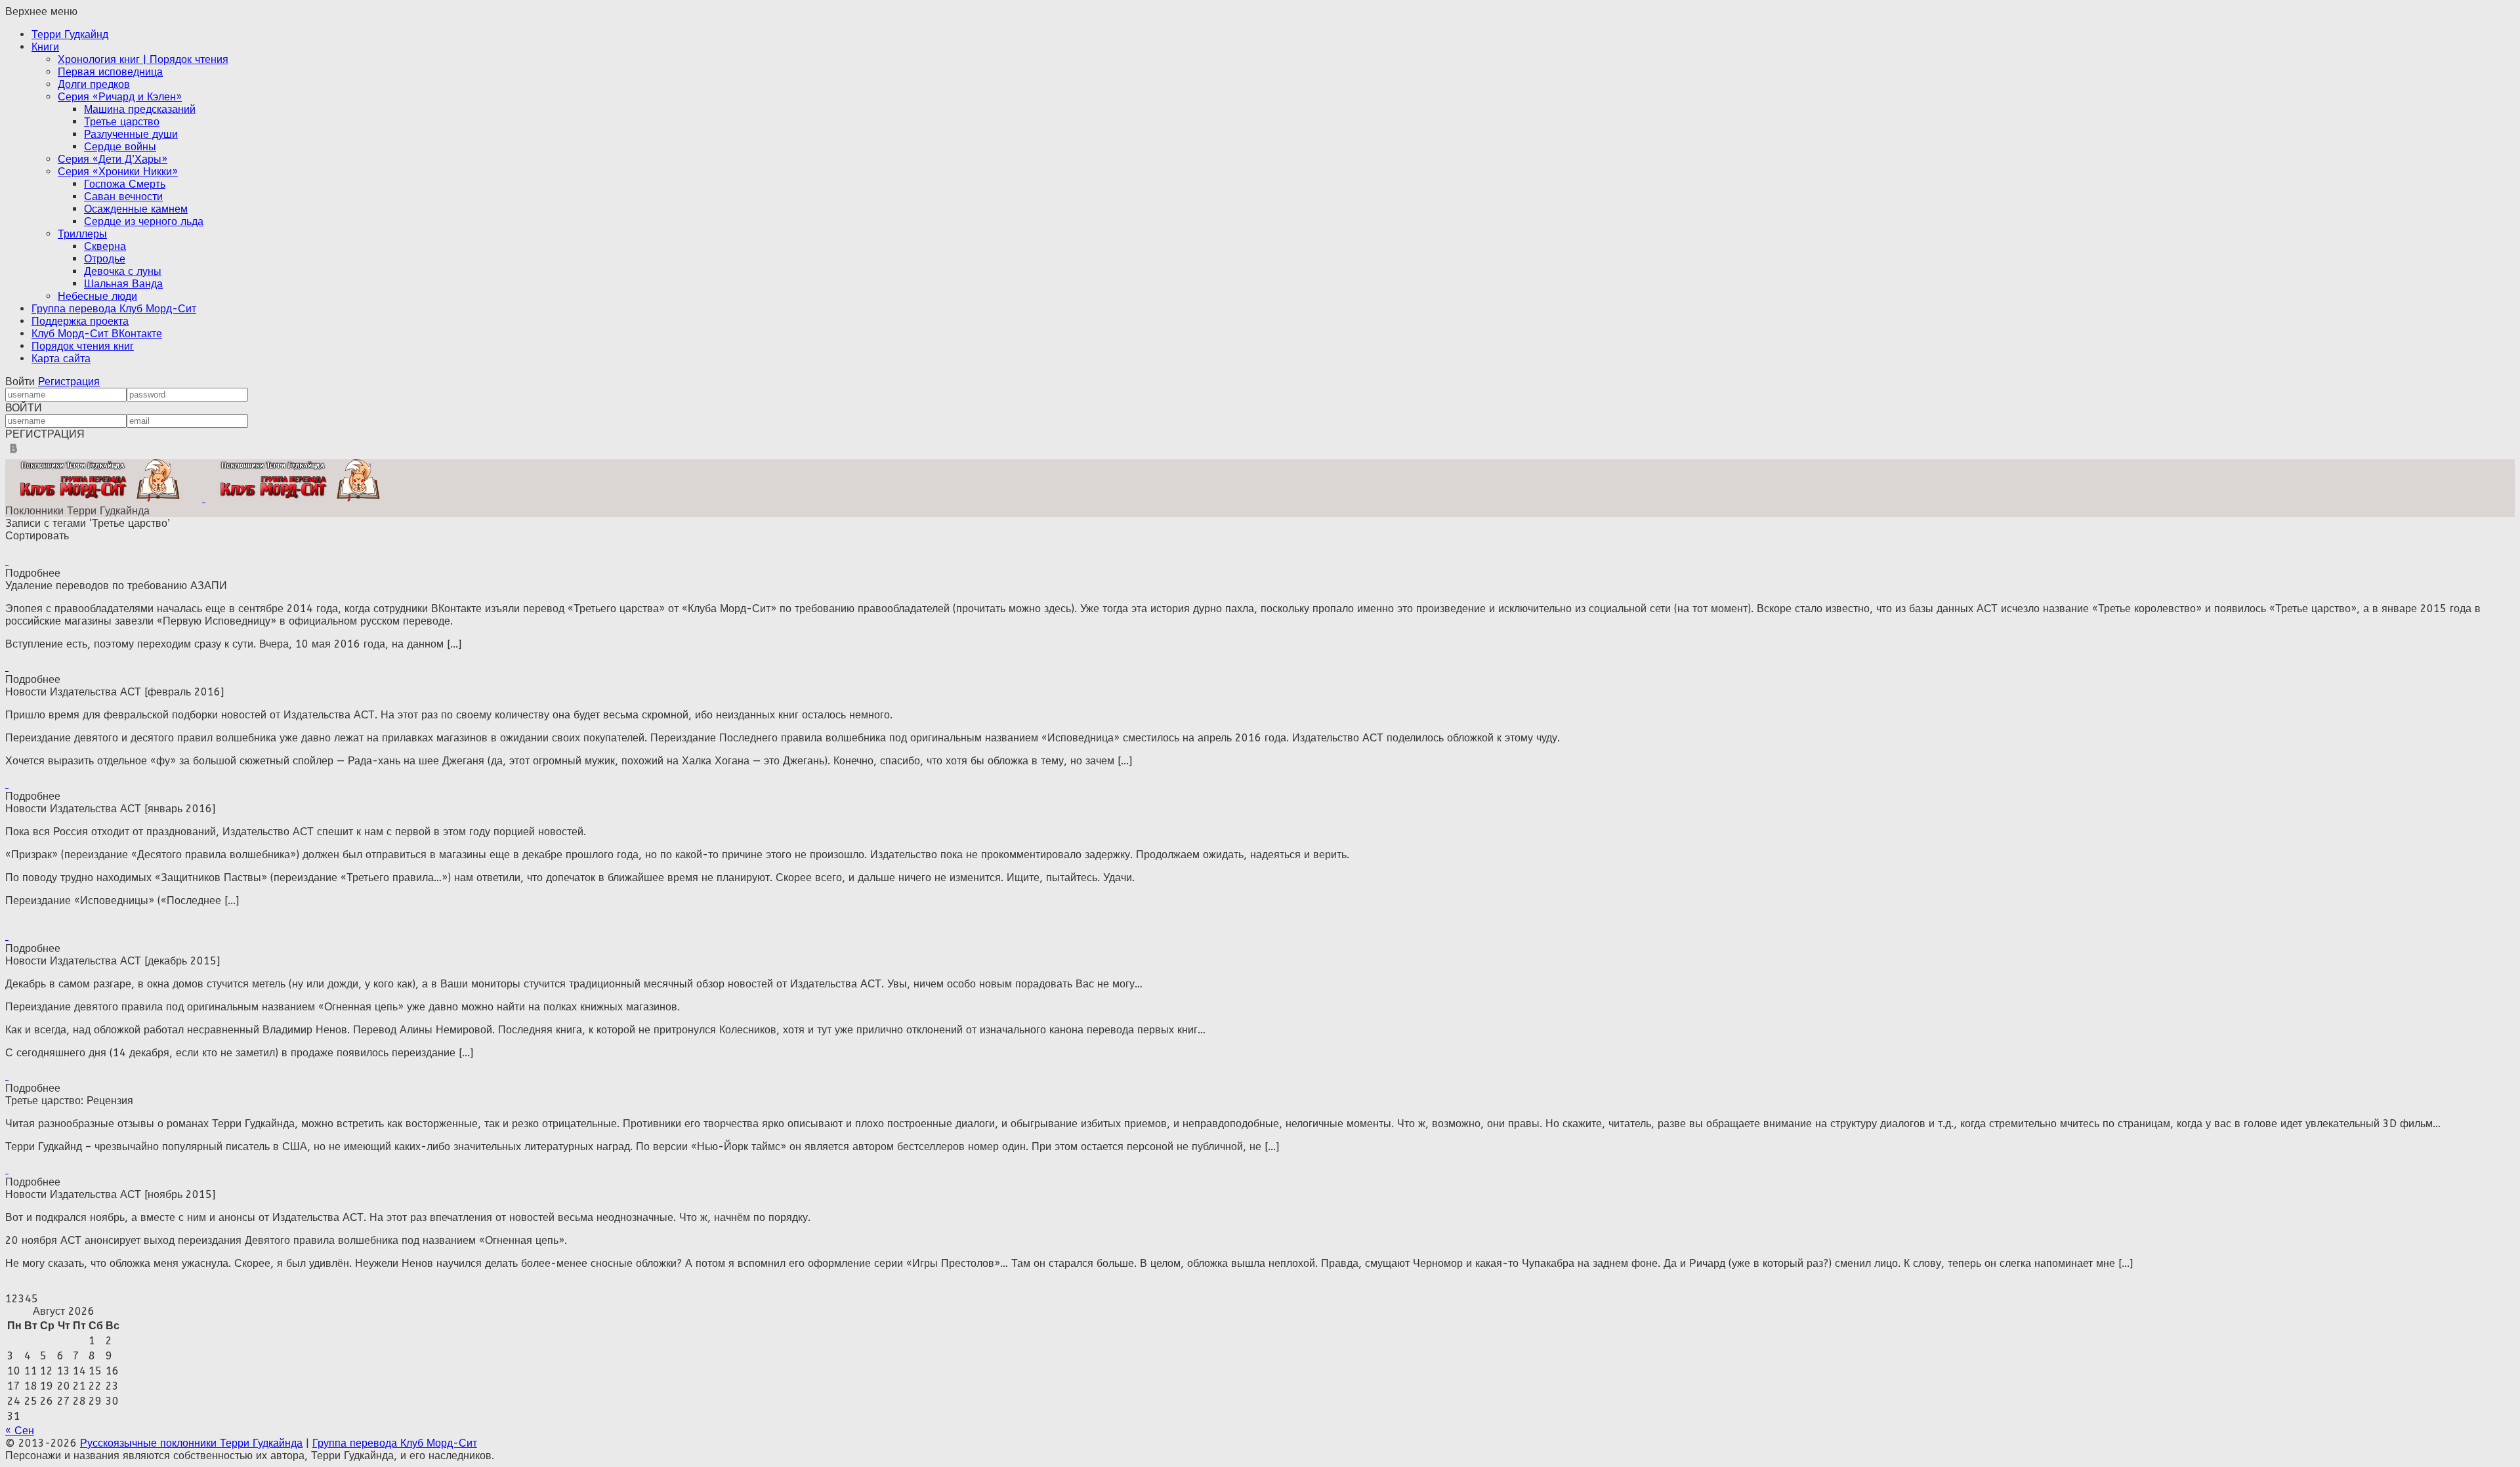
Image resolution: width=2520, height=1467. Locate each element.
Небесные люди (97, 296)
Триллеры (82, 234)
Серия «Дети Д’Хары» (113, 159)
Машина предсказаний (140, 109)
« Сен (20, 1431)
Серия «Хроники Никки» (118, 172)
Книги (45, 47)
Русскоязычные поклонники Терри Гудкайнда (191, 1443)
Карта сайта (61, 359)
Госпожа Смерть (125, 184)
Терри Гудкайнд (70, 34)
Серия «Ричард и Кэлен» (120, 97)
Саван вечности (123, 196)
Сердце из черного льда (144, 221)
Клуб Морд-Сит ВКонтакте (97, 334)
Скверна (105, 246)
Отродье (105, 259)
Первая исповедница (110, 72)
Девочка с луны (123, 271)
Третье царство (122, 122)
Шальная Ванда (123, 284)
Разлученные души (131, 134)
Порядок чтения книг (83, 346)
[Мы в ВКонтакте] (13, 453)
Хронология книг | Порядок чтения (143, 59)
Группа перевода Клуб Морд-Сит (114, 309)
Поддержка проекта (80, 321)
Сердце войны (120, 147)
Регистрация (69, 382)
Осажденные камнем (136, 209)
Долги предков (94, 84)
